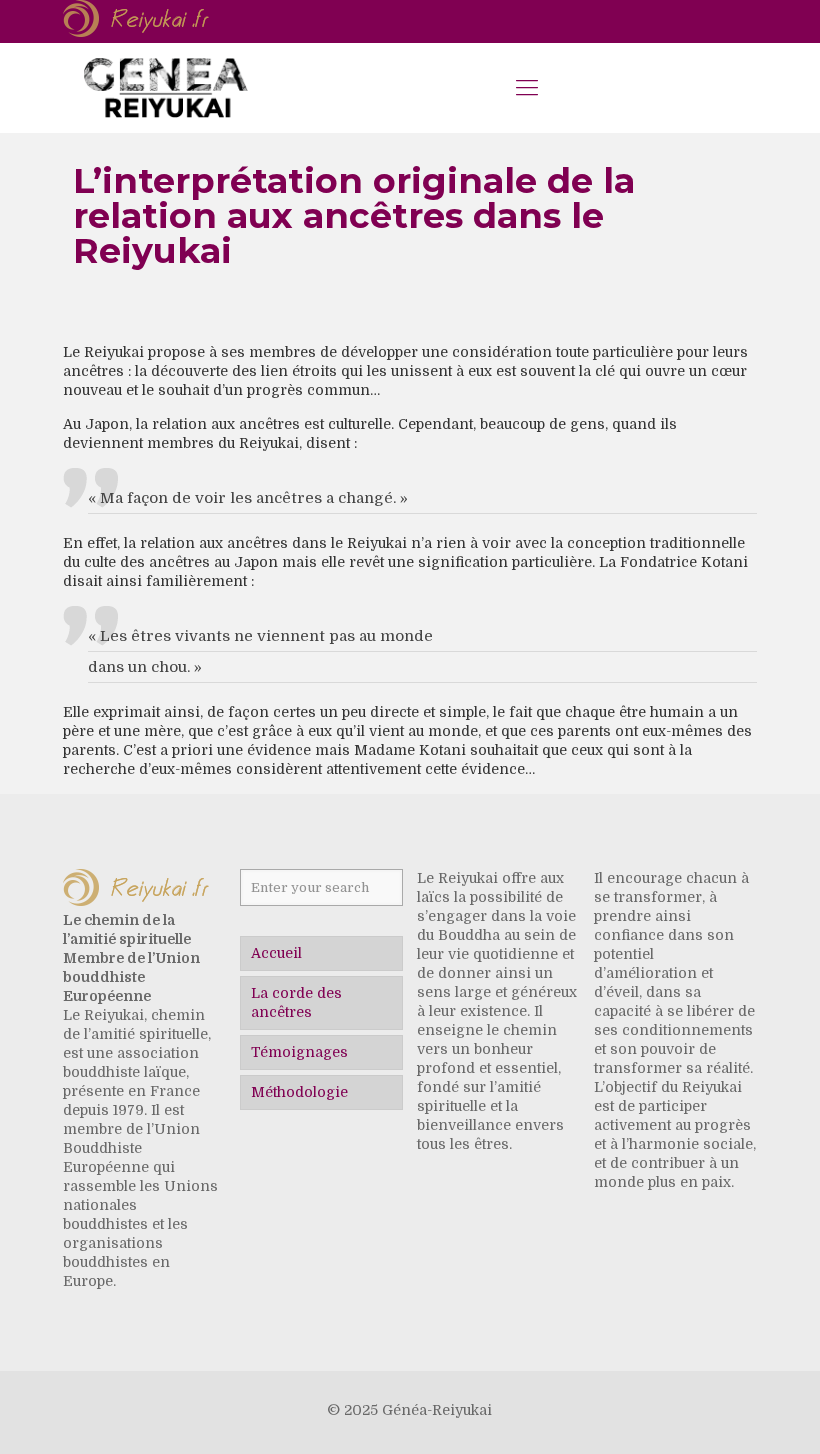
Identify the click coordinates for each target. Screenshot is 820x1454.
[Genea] (165, 88)
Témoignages (299, 1052)
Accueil (276, 953)
